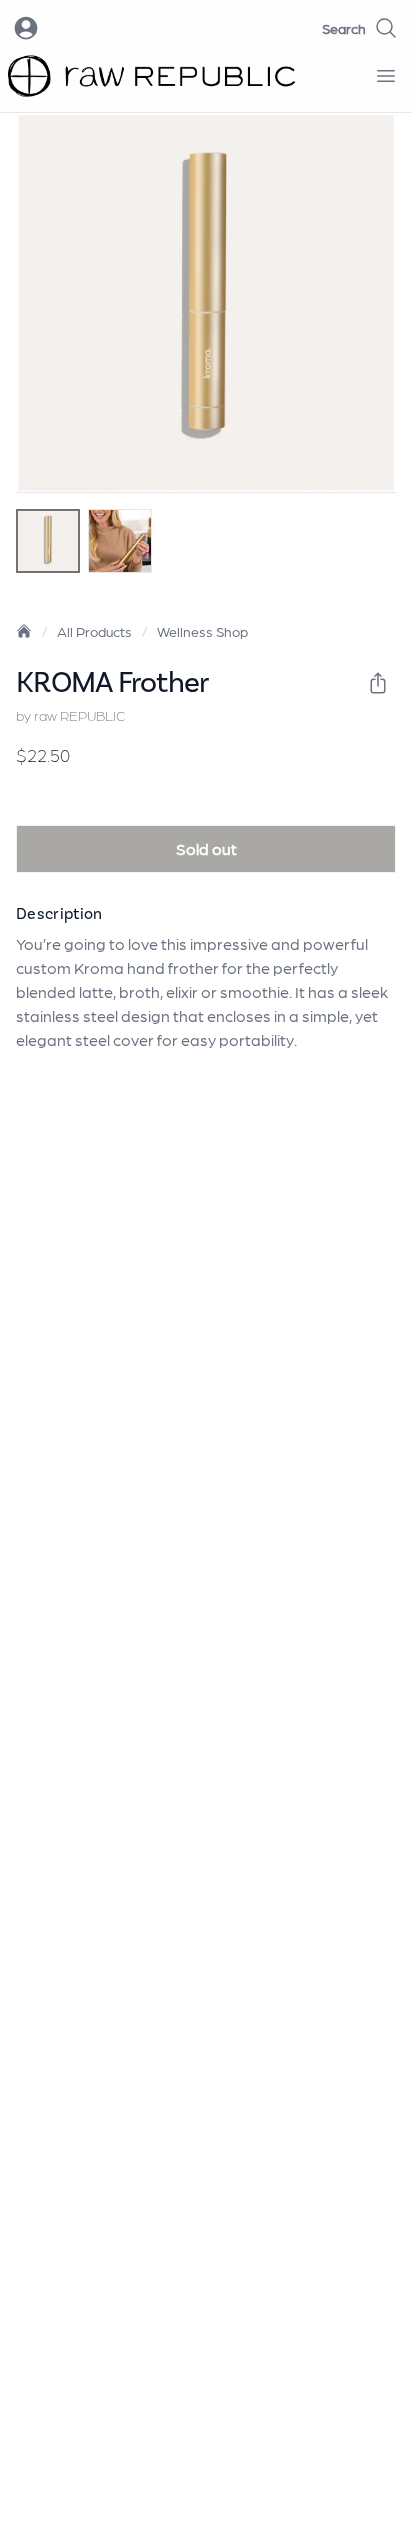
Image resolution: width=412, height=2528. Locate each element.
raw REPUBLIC (79, 715)
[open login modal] (26, 28)
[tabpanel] (206, 303)
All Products (94, 631)
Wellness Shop (202, 631)
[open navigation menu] (386, 76)
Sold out (206, 848)
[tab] (48, 541)
